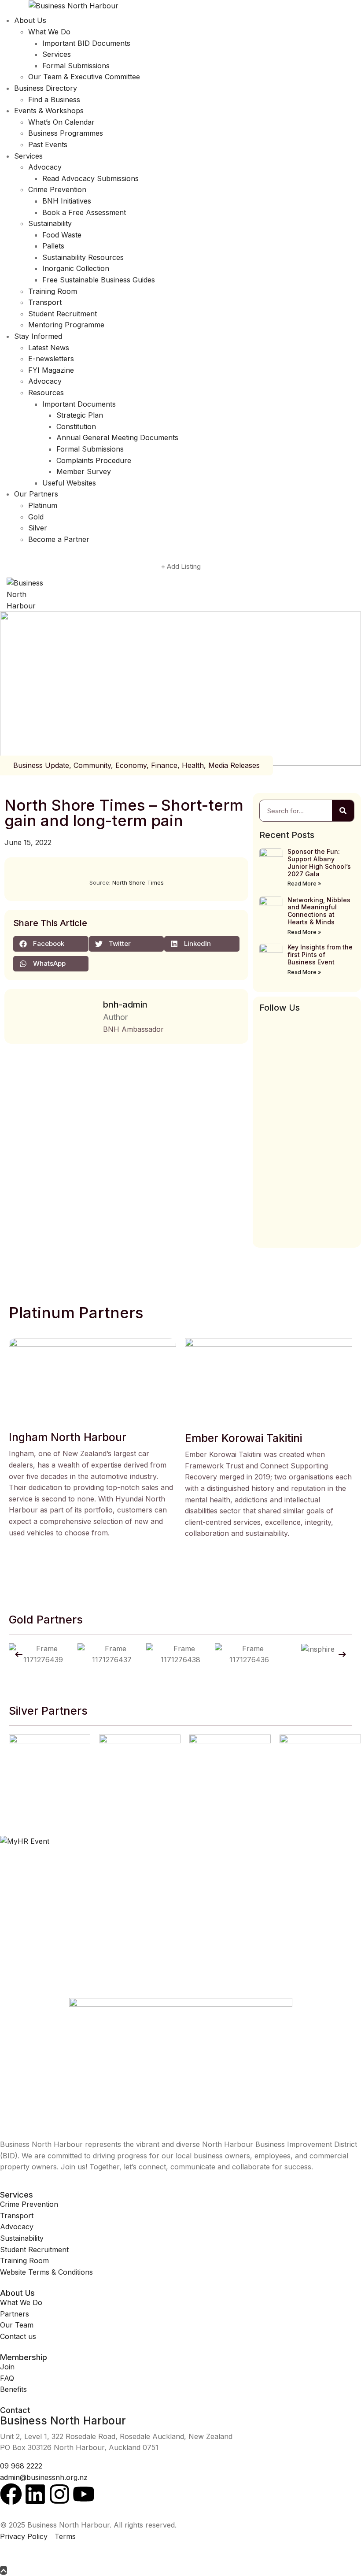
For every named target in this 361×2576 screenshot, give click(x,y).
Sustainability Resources (83, 257)
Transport (45, 302)
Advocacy (45, 167)
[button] (51, 944)
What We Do (49, 32)
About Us (30, 20)
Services (57, 54)
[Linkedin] (35, 2494)
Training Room (53, 291)
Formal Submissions (76, 66)
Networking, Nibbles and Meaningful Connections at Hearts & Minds (319, 911)
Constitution (76, 426)
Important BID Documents (86, 43)
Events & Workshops (49, 111)
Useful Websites (69, 483)
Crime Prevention (57, 189)
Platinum (43, 505)
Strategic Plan (80, 415)
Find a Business (54, 100)
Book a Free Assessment (84, 212)
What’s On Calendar (61, 122)
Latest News (49, 348)
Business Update (41, 765)
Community (92, 765)
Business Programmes (66, 133)
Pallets (53, 246)
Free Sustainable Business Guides (99, 280)
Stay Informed (38, 336)
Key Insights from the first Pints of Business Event (320, 954)
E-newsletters (51, 359)
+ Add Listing (181, 566)
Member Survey (84, 471)
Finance (164, 765)
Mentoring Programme (66, 325)
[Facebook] (11, 2494)
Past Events (48, 145)
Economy (131, 765)
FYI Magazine (51, 370)
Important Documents (79, 404)
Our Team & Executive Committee (84, 77)
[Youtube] (84, 2494)
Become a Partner (59, 539)
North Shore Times (138, 882)
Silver (38, 528)
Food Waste (62, 235)
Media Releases (234, 765)
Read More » (304, 884)
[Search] (343, 811)
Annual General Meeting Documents (117, 437)
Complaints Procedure (94, 460)
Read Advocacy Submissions (90, 178)
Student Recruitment (63, 314)
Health (193, 765)
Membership (24, 2357)
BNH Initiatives (67, 201)
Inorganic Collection (76, 268)
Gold (36, 517)
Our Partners (36, 494)
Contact (15, 2410)
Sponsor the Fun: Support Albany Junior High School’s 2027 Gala (319, 862)
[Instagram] (59, 2494)
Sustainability (50, 223)
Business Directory (46, 88)
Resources (46, 393)
